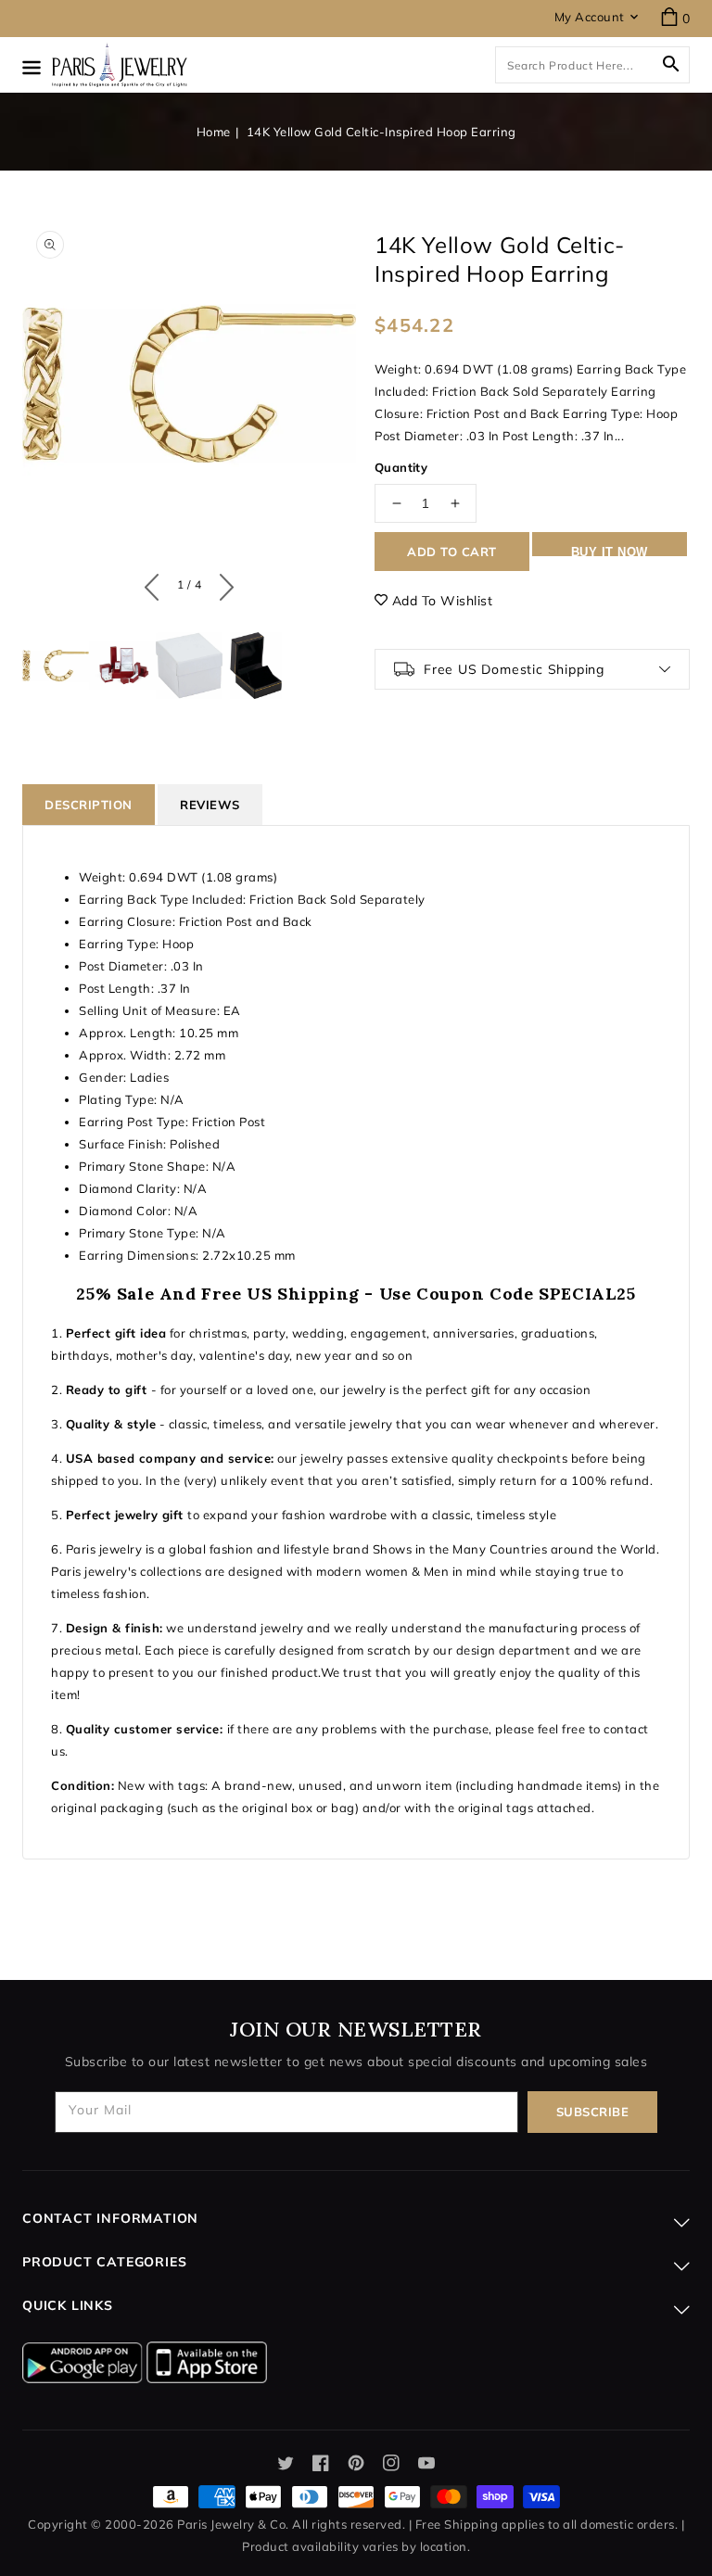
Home (214, 132)
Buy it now (610, 551)
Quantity (401, 467)
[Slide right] (222, 583)
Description (89, 805)
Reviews (210, 805)
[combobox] (592, 65)
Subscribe (593, 2112)
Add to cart (452, 552)
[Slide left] (156, 583)
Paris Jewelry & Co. (233, 2524)
